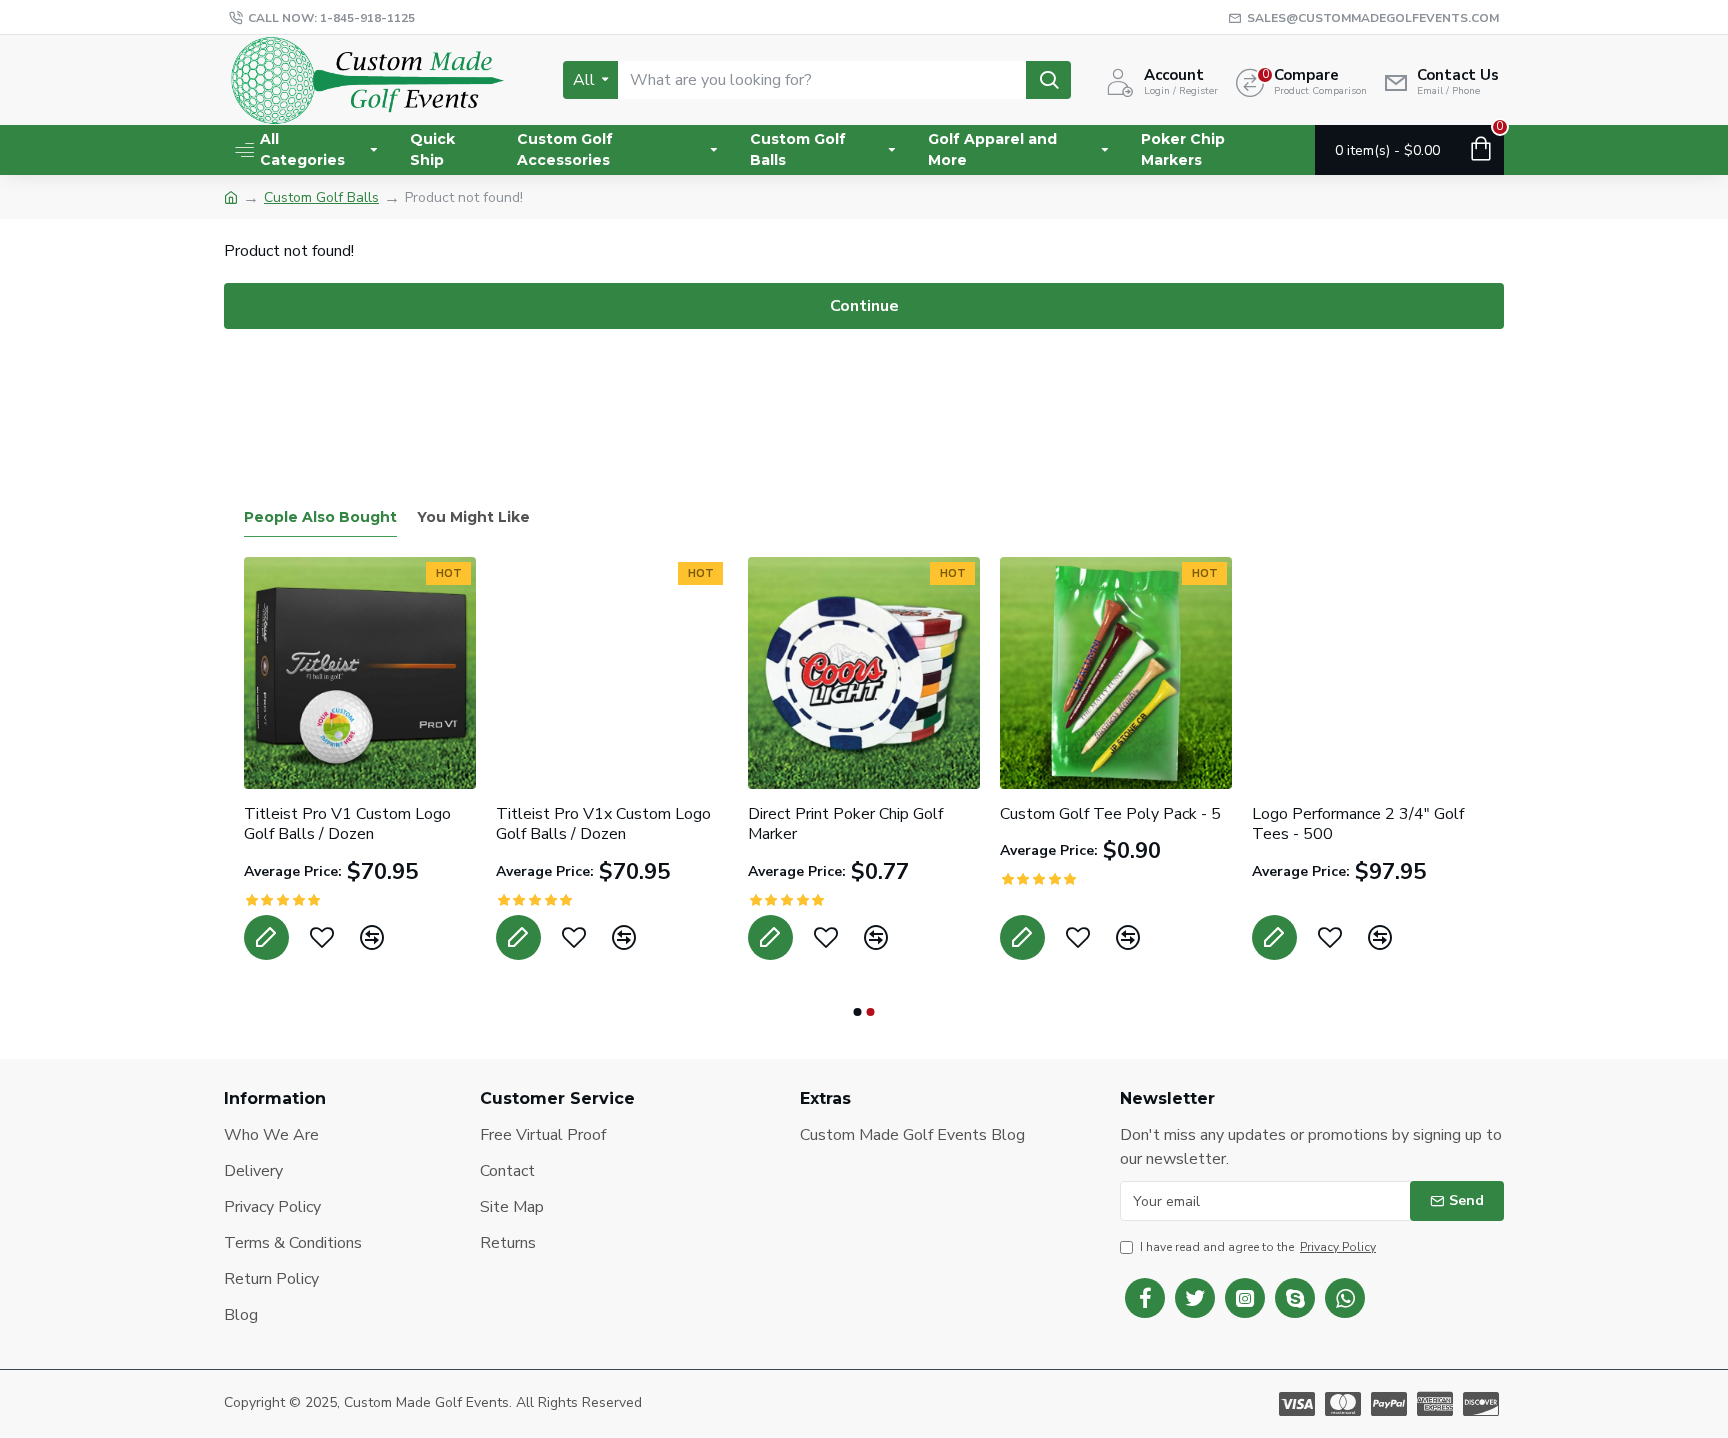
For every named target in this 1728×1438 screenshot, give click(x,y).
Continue (864, 306)
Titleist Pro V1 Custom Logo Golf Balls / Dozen (567, 825)
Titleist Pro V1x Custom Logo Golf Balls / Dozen (823, 825)
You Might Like (473, 517)
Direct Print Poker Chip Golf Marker (1065, 825)
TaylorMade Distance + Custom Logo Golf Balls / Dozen (324, 825)
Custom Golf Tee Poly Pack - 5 (1330, 814)
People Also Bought (320, 517)
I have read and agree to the (1258, 1247)
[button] (858, 1012)
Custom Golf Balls (321, 197)
